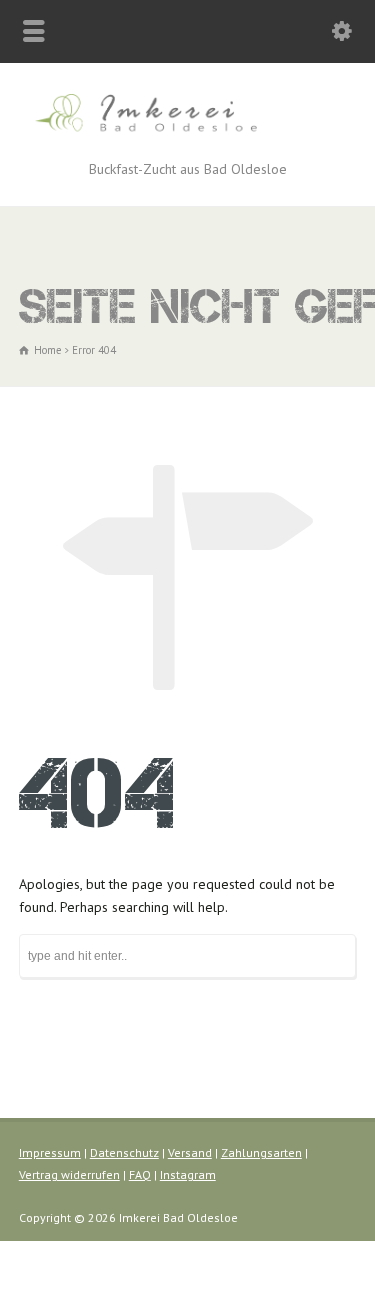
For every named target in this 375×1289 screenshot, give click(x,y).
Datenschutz (124, 1152)
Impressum (50, 1152)
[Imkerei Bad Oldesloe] (187, 134)
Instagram (188, 1174)
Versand (190, 1152)
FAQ (140, 1174)
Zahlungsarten (261, 1152)
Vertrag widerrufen (69, 1174)
